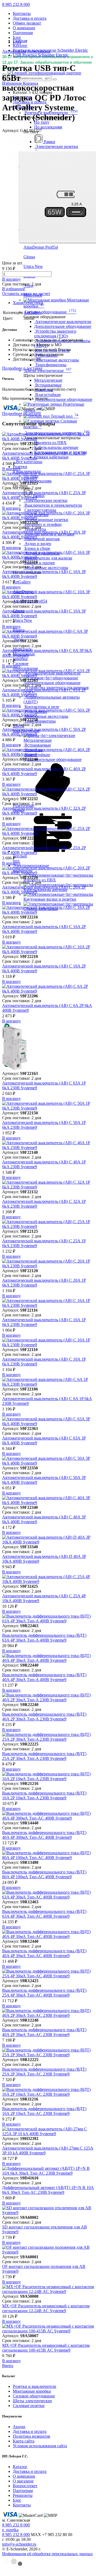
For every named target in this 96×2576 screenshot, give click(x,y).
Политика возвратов (31, 2436)
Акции (19, 2427)
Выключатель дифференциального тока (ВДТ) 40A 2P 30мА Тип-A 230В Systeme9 (44, 1717)
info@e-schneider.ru (19, 2544)
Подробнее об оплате (21, 414)
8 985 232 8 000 (16, 4)
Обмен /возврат (27, 23)
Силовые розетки (29, 2406)
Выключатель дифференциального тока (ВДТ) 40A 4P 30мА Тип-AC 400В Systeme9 (44, 1953)
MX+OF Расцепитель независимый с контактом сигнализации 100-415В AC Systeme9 (46, 2348)
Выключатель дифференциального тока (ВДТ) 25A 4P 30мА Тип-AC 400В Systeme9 (44, 1993)
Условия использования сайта (40, 2446)
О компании (24, 28)
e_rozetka (10, 2530)
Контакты (22, 13)
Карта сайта (24, 2441)
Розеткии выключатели (27, 469)
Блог (17, 37)
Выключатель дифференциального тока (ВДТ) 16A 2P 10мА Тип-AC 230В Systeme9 (44, 2111)
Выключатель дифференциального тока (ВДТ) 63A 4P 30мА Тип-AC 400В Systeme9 (44, 1914)
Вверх (8, 2366)
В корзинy (11, 279)
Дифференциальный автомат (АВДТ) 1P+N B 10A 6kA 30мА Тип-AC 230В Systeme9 (48, 2190)
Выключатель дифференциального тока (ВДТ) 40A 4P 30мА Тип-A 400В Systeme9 (44, 1677)
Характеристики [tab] (28, 303)
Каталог (20, 2467)
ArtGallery (33, 313)
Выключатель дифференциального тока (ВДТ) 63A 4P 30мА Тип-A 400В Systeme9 (44, 1638)
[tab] (53, 303)
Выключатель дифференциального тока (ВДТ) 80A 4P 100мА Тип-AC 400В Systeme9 (44, 1874)
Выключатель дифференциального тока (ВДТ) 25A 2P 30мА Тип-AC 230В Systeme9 (44, 2072)
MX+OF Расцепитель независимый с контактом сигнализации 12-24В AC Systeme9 (46, 2308)
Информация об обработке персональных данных (47, 2554)
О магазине (23, 2481)
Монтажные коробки (32, 2391)
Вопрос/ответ (25, 2486)
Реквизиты (23, 2495)
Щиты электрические (32, 2401)
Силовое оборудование (34, 2396)
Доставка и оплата (30, 18)
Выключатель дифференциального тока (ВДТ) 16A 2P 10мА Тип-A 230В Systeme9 (44, 1795)
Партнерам (23, 33)
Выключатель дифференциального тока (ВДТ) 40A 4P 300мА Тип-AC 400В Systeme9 (44, 1835)
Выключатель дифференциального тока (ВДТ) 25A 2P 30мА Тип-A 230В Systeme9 (44, 1756)
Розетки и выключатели (35, 2386)
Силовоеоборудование (25, 666)
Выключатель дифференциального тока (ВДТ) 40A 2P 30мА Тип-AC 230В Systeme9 (44, 2032)
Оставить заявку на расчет (26, 294)
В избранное (14, 289)
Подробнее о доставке (22, 368)
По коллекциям (48, 127)
